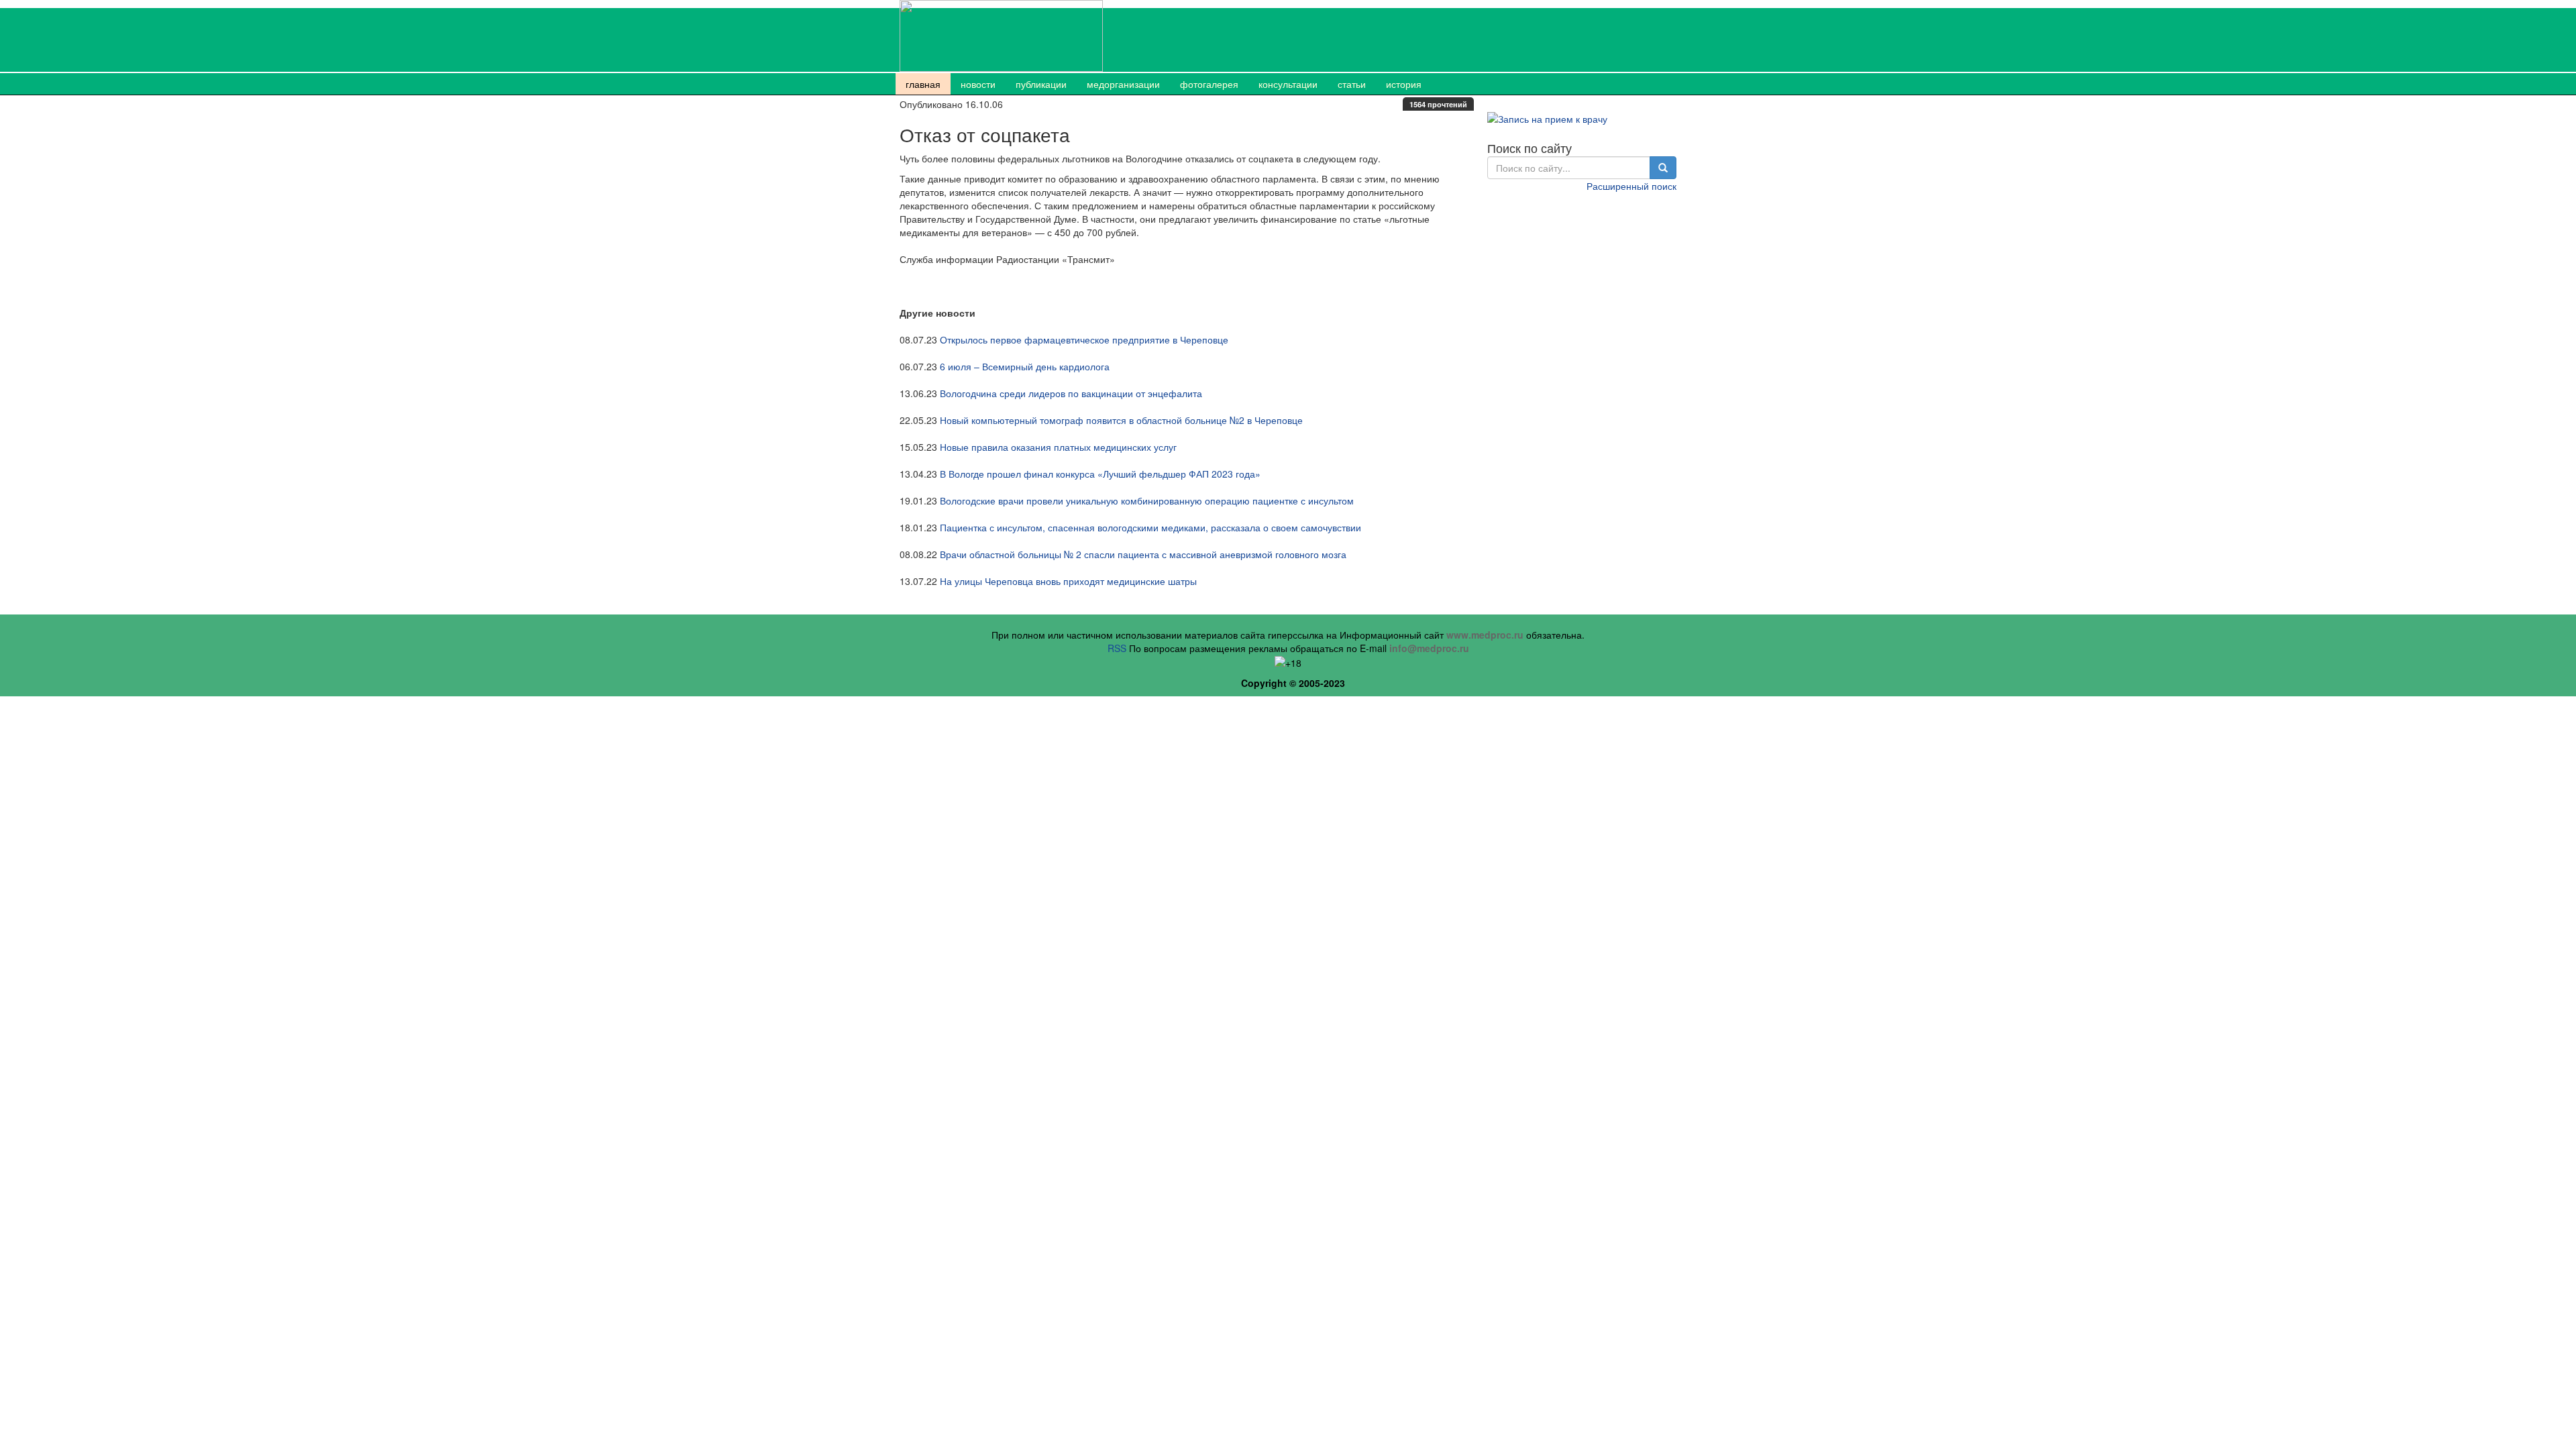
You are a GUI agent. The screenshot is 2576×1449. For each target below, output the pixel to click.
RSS (1117, 648)
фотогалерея (1209, 84)
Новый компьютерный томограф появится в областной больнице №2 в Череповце (1121, 420)
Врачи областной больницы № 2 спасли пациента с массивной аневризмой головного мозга (1143, 554)
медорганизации (1123, 84)
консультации (1288, 84)
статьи (1352, 84)
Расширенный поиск (1631, 186)
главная (923, 84)
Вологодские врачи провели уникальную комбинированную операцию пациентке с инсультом (1147, 500)
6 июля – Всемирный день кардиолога (1025, 366)
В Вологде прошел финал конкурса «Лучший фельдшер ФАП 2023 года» (1100, 474)
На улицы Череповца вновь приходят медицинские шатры (1068, 581)
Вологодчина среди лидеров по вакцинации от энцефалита (1071, 393)
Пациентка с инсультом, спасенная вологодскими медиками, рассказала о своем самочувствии (1150, 527)
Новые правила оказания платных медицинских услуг (1058, 447)
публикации (1041, 84)
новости (978, 84)
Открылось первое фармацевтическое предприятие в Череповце (1084, 339)
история (1404, 84)
